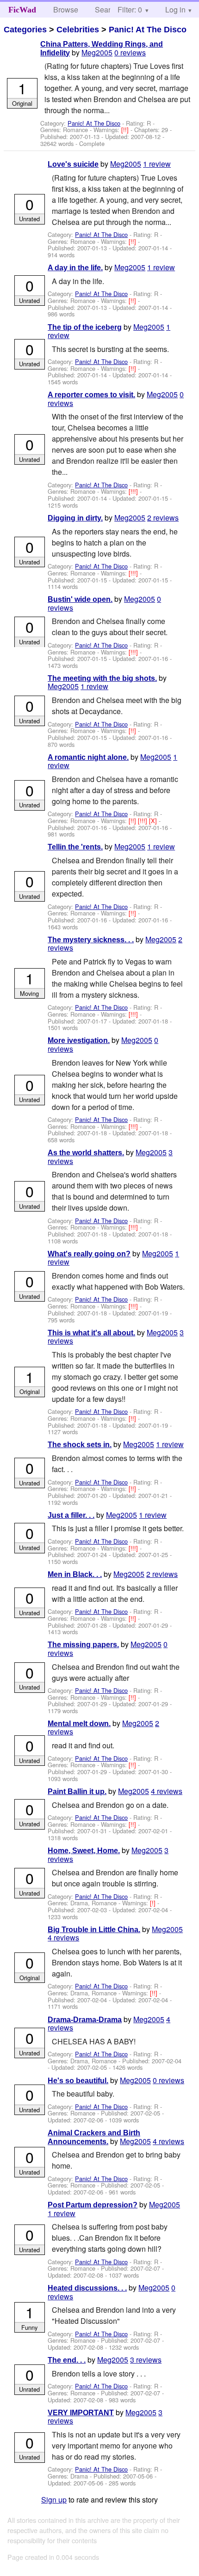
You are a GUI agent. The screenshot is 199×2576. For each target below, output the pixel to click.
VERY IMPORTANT (81, 2413)
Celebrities (78, 30)
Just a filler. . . (71, 1515)
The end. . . (67, 2360)
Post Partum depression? (93, 2205)
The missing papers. (83, 1645)
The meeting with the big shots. (102, 678)
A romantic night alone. (88, 757)
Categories (25, 30)
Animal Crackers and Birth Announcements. (94, 2137)
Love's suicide (73, 164)
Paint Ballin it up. (77, 1791)
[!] (154, 1903)
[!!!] (134, 491)
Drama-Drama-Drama (85, 2020)
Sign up (54, 2500)
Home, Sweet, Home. (84, 1851)
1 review (157, 164)
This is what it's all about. (91, 1333)
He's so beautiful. (78, 2081)
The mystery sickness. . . (91, 940)
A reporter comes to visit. (91, 395)
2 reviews (163, 518)
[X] (154, 821)
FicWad (22, 10)
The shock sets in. (80, 1445)
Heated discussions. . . (87, 2288)
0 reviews (130, 52)
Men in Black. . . (75, 1574)
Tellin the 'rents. (75, 847)
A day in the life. (75, 268)
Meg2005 (97, 52)
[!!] (126, 130)
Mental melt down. (79, 1724)
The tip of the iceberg (85, 327)
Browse (66, 9)
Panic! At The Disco (148, 30)
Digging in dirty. (75, 518)
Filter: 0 (130, 9)
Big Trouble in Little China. (94, 1930)
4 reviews (167, 1791)
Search (107, 9)
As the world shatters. (86, 1153)
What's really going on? (89, 1254)
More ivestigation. (79, 1040)
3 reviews (146, 2360)
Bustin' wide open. (80, 599)
